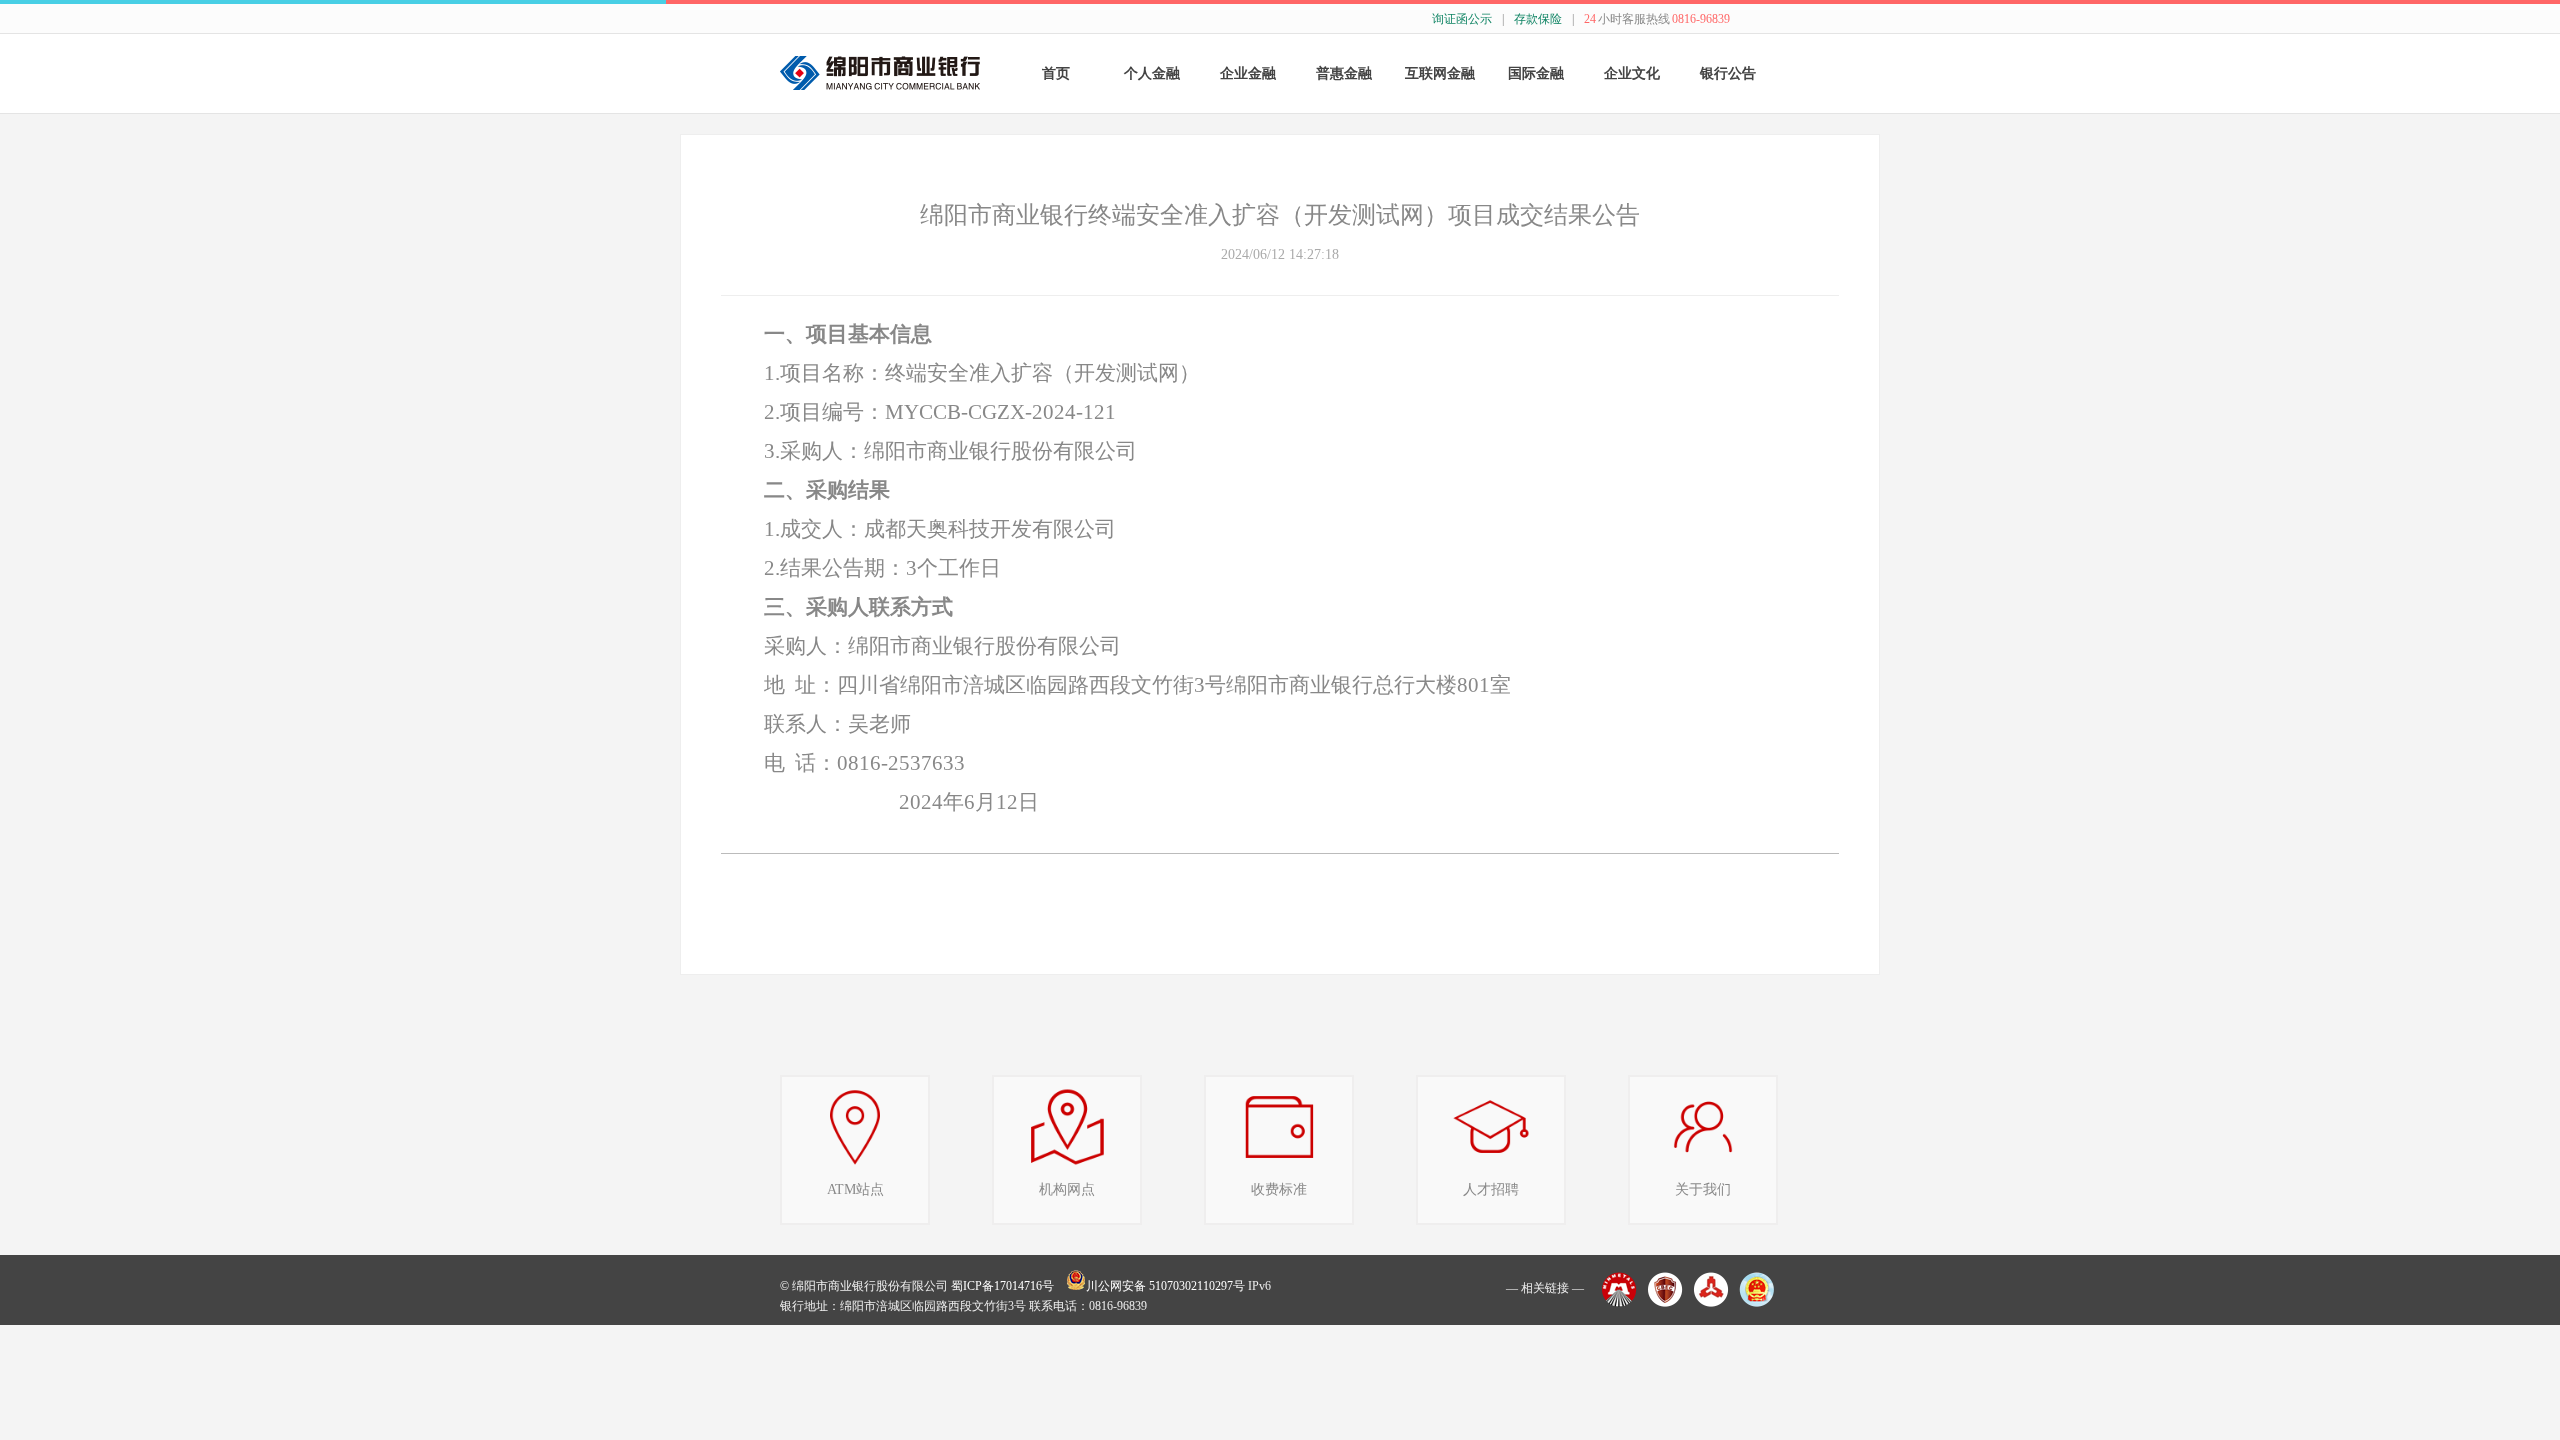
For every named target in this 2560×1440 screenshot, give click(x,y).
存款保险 (1538, 19)
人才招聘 (1491, 1189)
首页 (1056, 73)
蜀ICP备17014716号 (1002, 1286)
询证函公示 (1462, 19)
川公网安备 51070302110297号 (1165, 1286)
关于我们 (1703, 1189)
